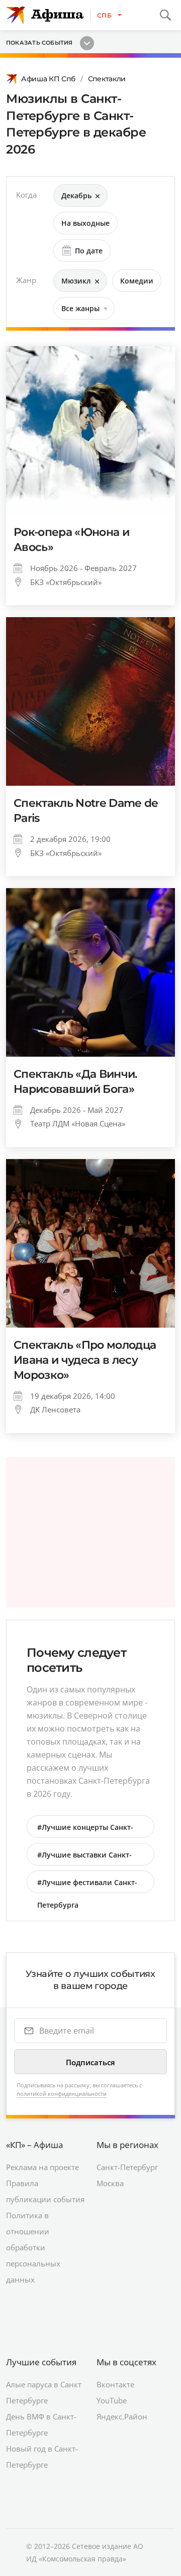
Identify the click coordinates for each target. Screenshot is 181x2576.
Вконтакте (115, 2384)
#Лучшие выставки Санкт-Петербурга (84, 1858)
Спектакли (107, 79)
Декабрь (76, 195)
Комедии (137, 281)
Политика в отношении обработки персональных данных (33, 2247)
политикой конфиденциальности (62, 2094)
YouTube (112, 2400)
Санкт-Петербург (127, 2167)
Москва (110, 2183)
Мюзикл (76, 281)
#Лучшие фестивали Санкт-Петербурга (87, 1885)
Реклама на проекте (42, 2167)
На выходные (85, 223)
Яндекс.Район (122, 2416)
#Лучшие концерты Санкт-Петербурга (85, 1830)
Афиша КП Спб (48, 79)
